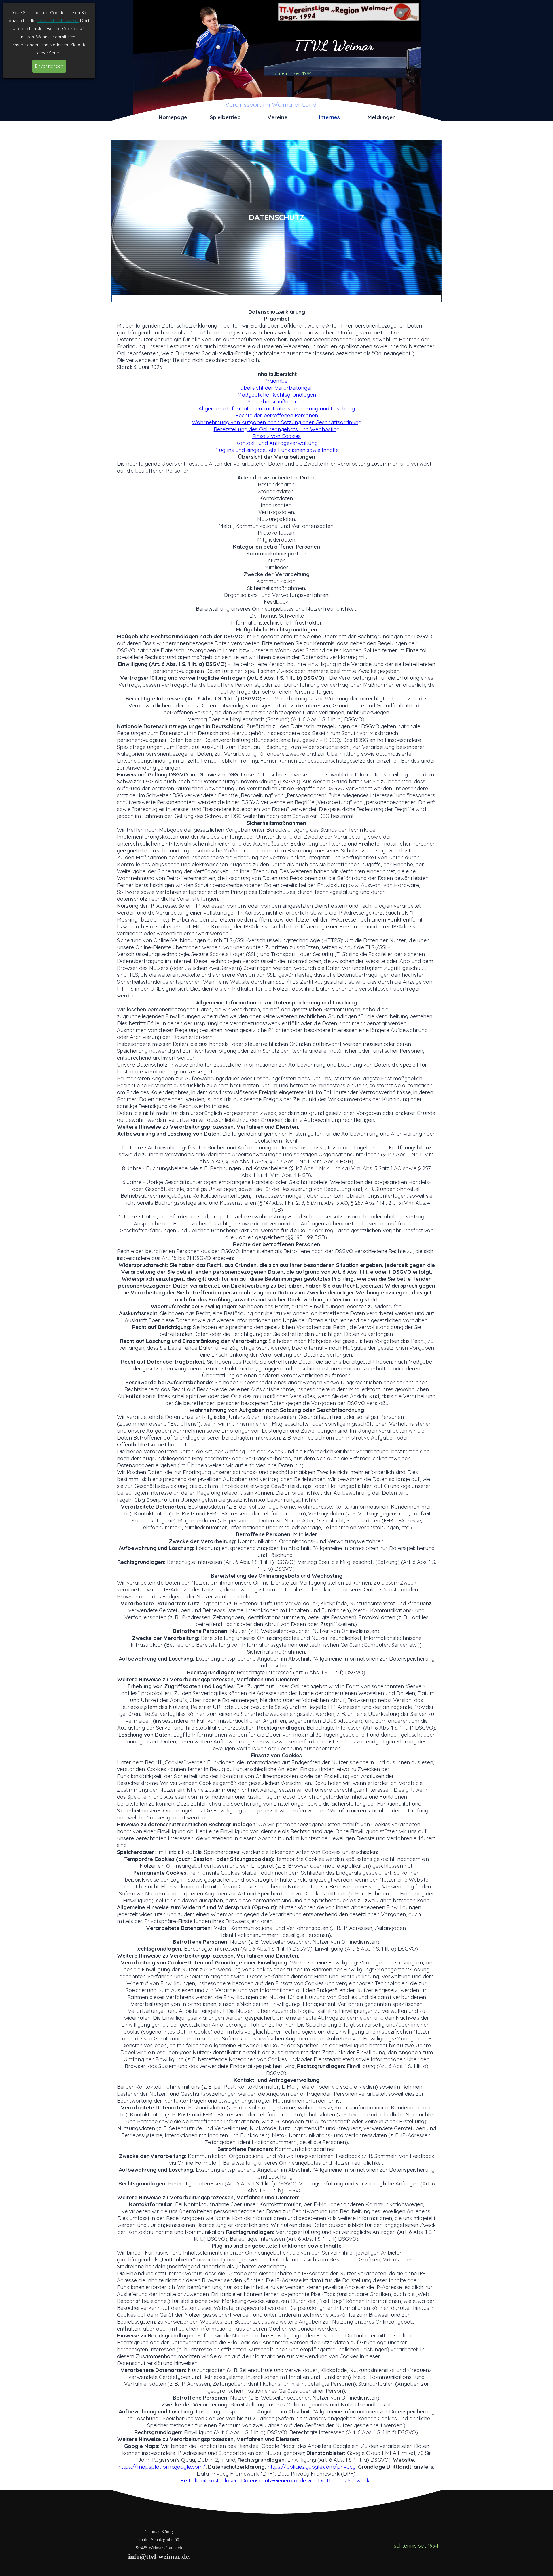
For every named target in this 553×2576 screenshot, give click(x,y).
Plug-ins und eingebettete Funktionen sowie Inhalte (276, 450)
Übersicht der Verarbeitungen (276, 388)
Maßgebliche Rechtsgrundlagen (277, 395)
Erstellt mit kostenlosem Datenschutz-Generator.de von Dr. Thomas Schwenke (276, 2480)
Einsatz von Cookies (276, 436)
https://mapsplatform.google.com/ (162, 2467)
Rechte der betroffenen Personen (277, 415)
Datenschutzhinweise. (58, 21)
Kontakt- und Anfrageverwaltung (276, 443)
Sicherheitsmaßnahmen (277, 401)
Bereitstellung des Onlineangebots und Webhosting (277, 429)
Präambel (277, 381)
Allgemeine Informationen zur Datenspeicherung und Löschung (277, 408)
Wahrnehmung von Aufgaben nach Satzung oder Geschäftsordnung (277, 422)
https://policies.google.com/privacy (312, 2467)
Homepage (173, 117)
